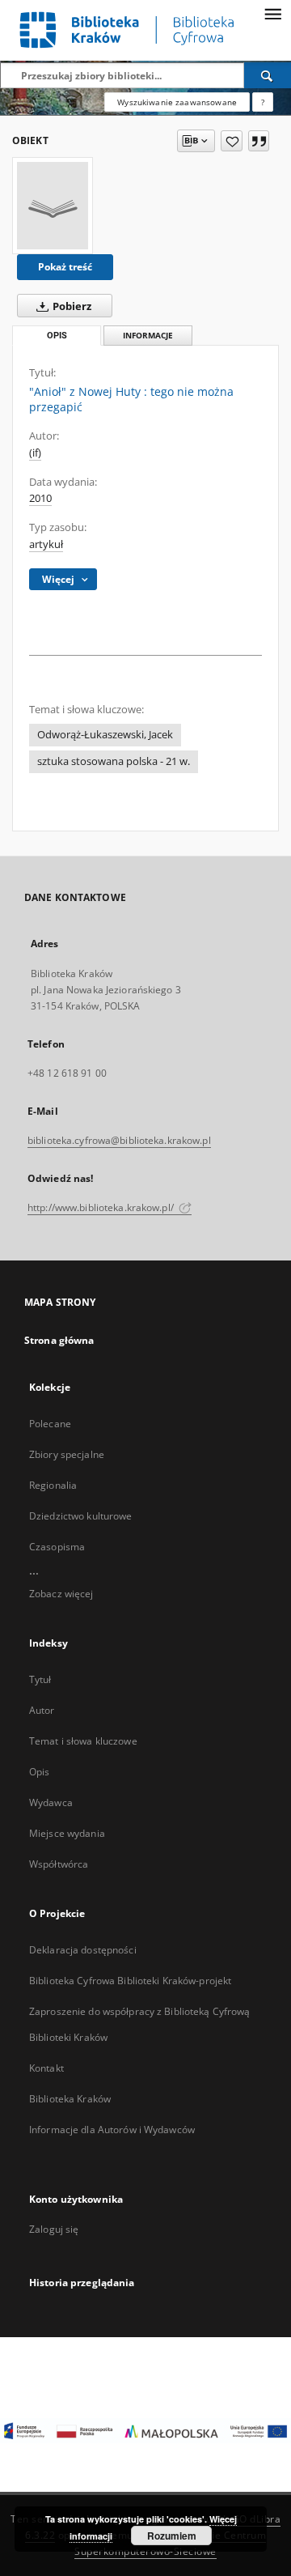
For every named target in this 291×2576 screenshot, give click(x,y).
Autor (42, 1710)
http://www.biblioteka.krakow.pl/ (102, 1207)
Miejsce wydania (67, 1833)
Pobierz (71, 306)
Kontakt (46, 2068)
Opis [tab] (57, 336)
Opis (39, 1772)
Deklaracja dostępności (83, 1950)
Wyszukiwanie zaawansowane (177, 102)
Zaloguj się (54, 2229)
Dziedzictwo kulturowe (81, 1516)
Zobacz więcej (61, 1594)
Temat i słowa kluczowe (83, 1741)
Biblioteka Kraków (70, 2099)
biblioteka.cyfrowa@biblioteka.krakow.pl (119, 1140)
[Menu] (272, 13)
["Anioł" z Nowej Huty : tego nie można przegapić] (53, 206)
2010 (40, 498)
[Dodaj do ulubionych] (232, 141)
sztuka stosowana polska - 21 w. (114, 761)
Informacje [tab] (148, 336)
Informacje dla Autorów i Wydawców (112, 2130)
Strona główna (59, 1340)
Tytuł (40, 1679)
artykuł (46, 544)
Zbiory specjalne (67, 1454)
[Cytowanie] (259, 141)
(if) (35, 453)
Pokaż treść (65, 267)
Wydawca (51, 1802)
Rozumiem (172, 2536)
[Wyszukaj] (268, 75)
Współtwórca (59, 1864)
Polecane (50, 1424)
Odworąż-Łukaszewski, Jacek (105, 735)
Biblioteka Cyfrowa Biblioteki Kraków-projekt (130, 1981)
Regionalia (53, 1485)
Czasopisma (57, 1547)
